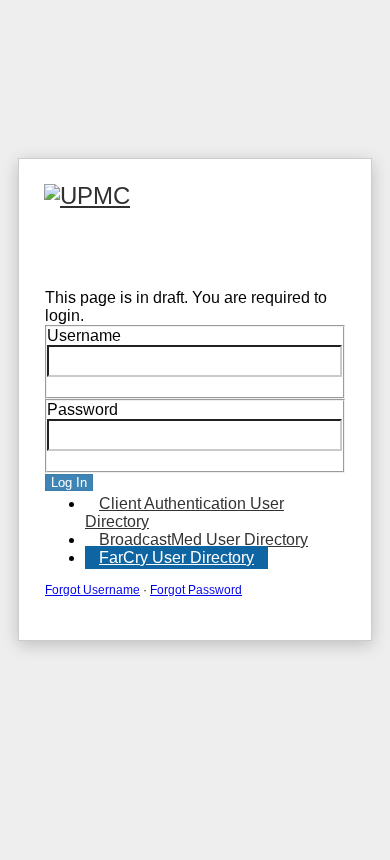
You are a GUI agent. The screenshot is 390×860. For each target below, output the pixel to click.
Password (82, 409)
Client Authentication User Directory (184, 512)
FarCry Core (75, 253)
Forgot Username (92, 590)
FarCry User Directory (176, 557)
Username (84, 335)
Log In (69, 482)
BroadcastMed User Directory (203, 539)
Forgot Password (196, 590)
